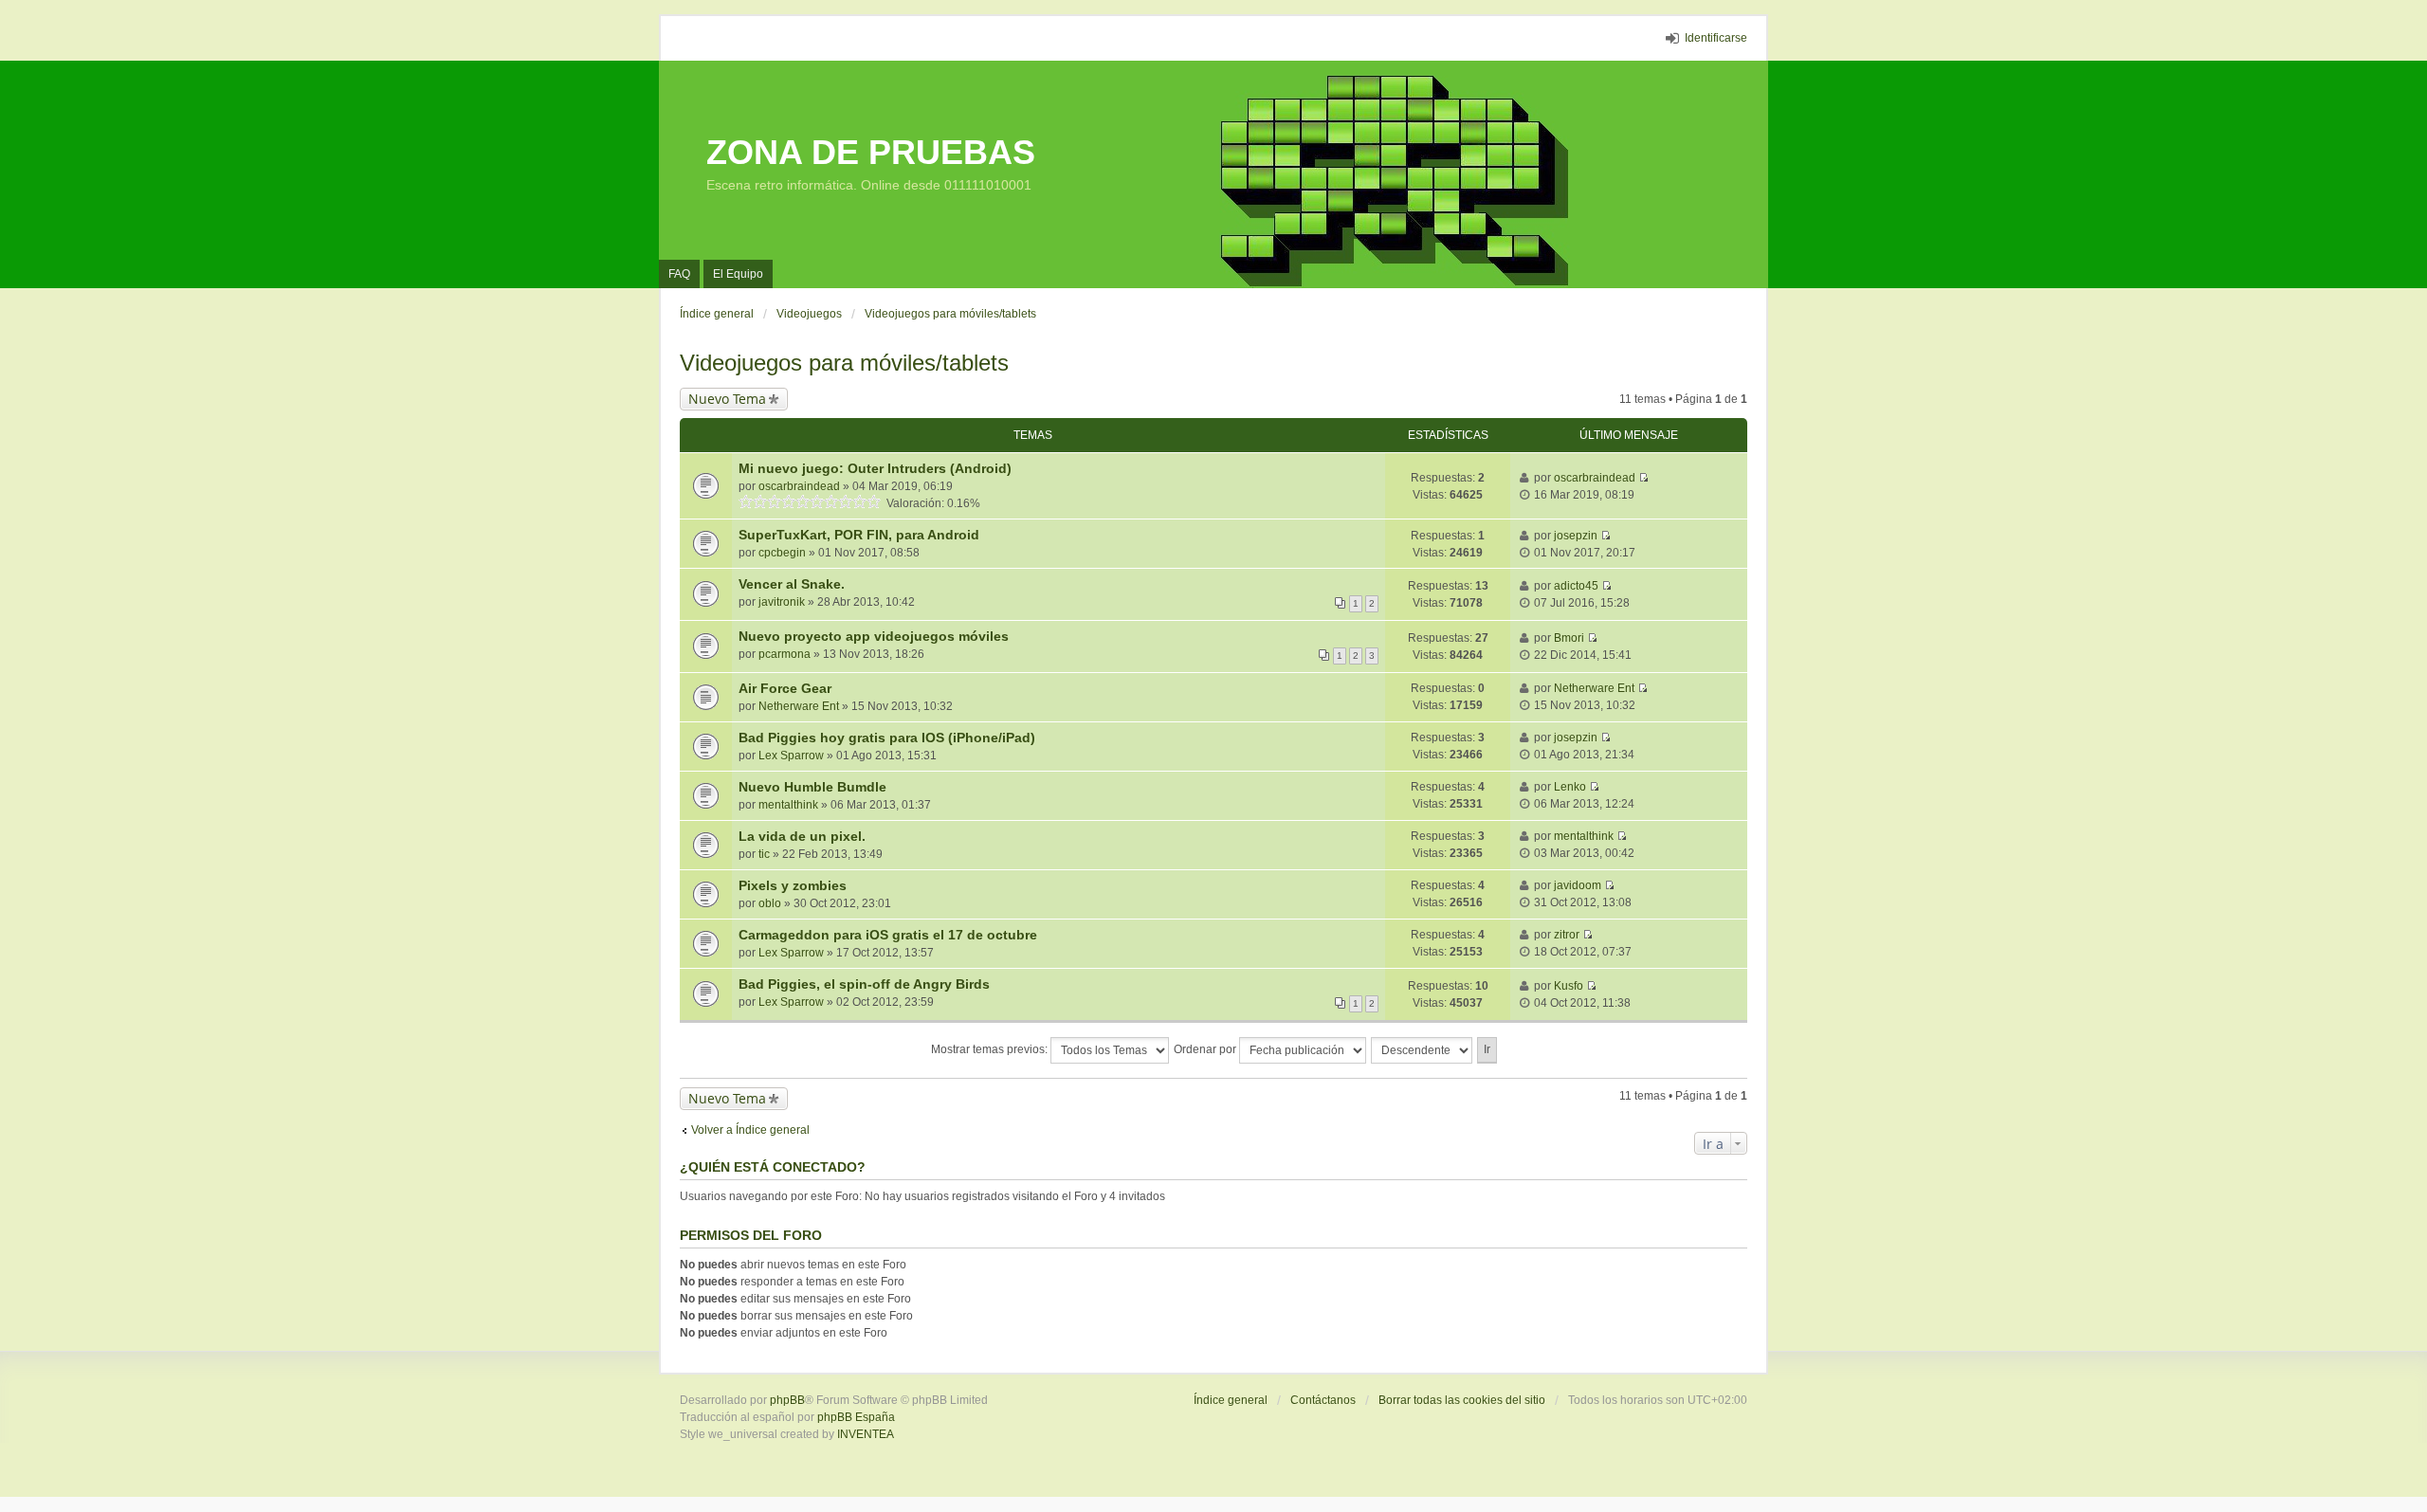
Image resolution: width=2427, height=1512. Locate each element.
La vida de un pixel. (802, 836)
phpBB (787, 1400)
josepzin (1576, 536)
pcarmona (785, 654)
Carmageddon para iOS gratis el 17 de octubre (888, 935)
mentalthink (788, 805)
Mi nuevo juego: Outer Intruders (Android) (875, 468)
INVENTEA (866, 1434)
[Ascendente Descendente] (1423, 1050)
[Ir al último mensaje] (1643, 478)
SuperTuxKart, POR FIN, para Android (859, 535)
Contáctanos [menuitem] (1323, 1400)
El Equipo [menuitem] (738, 274)
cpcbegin (782, 553)
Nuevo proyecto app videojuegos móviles (874, 636)
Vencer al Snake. (792, 584)
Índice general (1231, 1400)
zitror (1567, 935)
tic (764, 854)
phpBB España (856, 1417)
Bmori (1569, 638)
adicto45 (1576, 586)
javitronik (782, 602)
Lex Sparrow (791, 756)
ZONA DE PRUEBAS (871, 152)
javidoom (1578, 885)
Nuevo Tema (727, 399)
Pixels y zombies (793, 885)
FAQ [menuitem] (679, 274)
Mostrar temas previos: (991, 1049)
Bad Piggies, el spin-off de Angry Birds (864, 984)
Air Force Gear (785, 688)
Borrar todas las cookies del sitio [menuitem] (1462, 1400)
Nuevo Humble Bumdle (812, 787)
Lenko (1570, 787)
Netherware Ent (799, 706)
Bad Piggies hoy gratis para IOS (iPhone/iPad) (887, 738)
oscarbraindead (799, 486)
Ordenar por (1206, 1049)
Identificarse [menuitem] (1716, 38)
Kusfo (1569, 986)
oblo (770, 903)
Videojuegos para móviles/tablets (844, 363)
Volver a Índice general (750, 1130)
